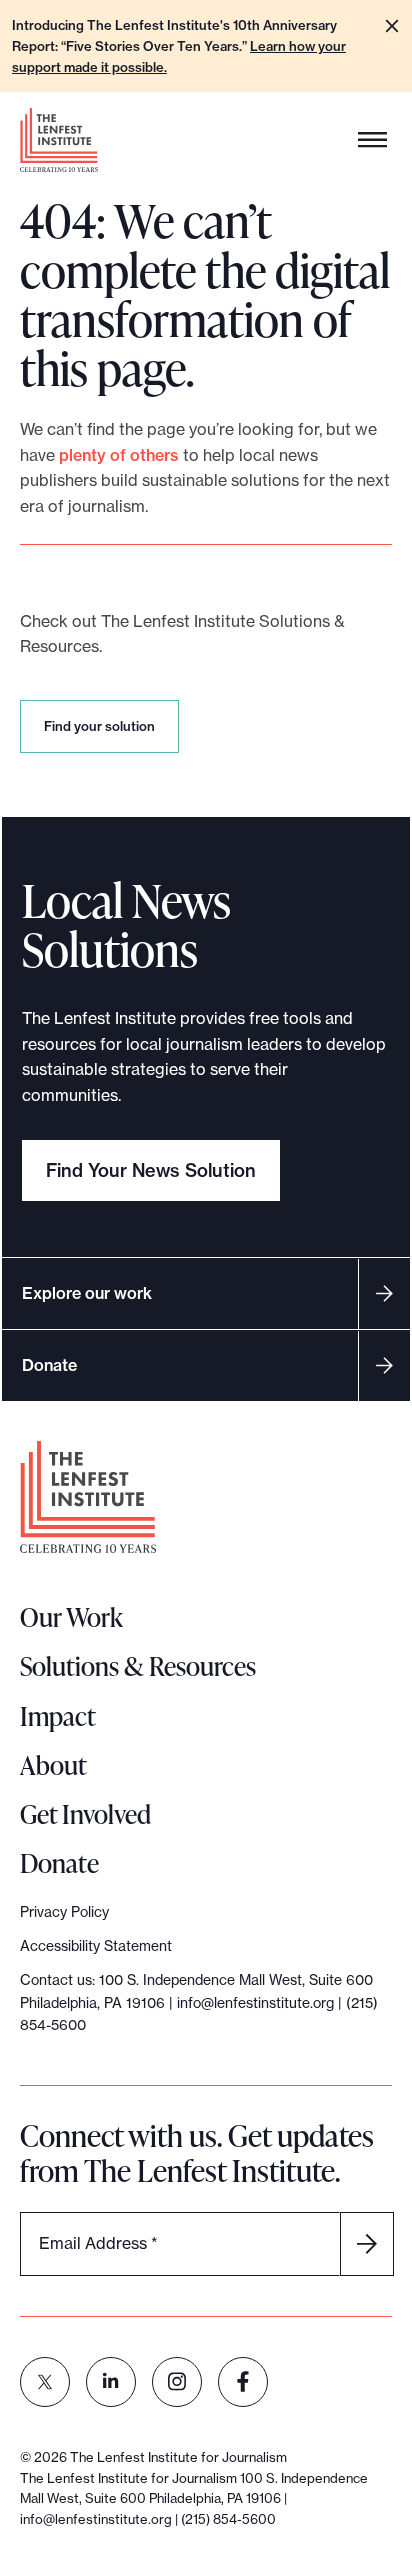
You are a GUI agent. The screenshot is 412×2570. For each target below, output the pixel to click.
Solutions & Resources (138, 1666)
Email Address (98, 2243)
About (53, 1765)
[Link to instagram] (177, 2382)
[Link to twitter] (45, 2382)
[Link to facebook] (243, 2382)
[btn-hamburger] (373, 140)
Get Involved (85, 1814)
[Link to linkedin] (111, 2382)
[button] (392, 26)
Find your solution (103, 735)
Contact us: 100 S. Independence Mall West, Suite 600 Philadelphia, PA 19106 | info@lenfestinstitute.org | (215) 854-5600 (199, 2002)
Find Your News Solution (151, 1170)
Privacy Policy (64, 1912)
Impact (58, 1716)
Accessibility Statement (96, 1946)
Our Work (71, 1617)
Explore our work (87, 1293)
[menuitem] (45, 2382)
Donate (49, 1365)
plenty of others (119, 455)
